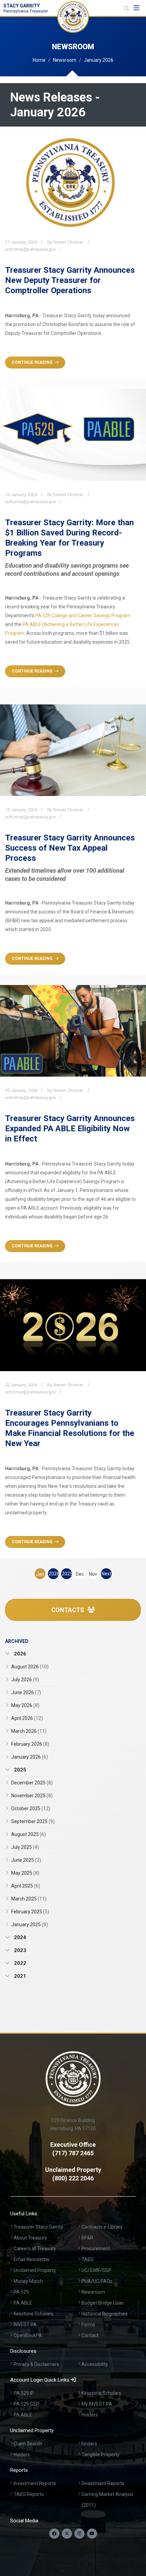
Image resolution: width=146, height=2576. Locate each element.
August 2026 (30, 1667)
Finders (89, 2444)
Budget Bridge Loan (103, 2303)
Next (106, 1574)
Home (39, 60)
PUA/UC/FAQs (97, 2281)
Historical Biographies (105, 2314)
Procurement (96, 2249)
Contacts (68, 1610)
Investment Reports (35, 2483)
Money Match (28, 2281)
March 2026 (29, 1731)
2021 (19, 1976)
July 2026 (25, 1680)
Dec (80, 1574)
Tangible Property (101, 2455)
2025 (67, 1574)
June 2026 (26, 1692)
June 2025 (26, 1860)
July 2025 (25, 1847)
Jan (40, 1574)
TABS (88, 2259)
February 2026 (30, 1744)
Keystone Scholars (33, 2314)
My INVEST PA (97, 2404)
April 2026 (27, 1718)
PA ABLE (23, 2303)
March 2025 (29, 1899)
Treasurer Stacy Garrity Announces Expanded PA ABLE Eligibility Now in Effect (70, 1129)
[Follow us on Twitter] (67, 2534)
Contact (90, 2335)
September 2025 (33, 1821)
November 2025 (32, 1796)
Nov (93, 1574)
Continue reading (32, 362)
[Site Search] (127, 8)
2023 (19, 1950)
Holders (90, 2415)
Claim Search (28, 2444)
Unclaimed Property (35, 2270)
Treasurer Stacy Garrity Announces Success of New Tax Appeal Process (70, 848)
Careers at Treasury (35, 2249)
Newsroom (65, 60)
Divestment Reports (103, 2483)
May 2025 (25, 1873)
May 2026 (25, 1705)
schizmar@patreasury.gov (31, 249)
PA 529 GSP (26, 2404)
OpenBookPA (28, 2335)
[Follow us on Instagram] (79, 2534)
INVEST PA (25, 2325)
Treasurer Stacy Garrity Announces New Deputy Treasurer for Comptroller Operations (70, 280)
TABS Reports (29, 2494)
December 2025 (32, 1783)
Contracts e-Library (102, 2227)
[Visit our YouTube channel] (92, 2534)
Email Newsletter (32, 2259)
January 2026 (30, 1757)
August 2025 (29, 1834)
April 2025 (26, 1886)
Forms (88, 2325)
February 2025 (30, 1912)
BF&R (87, 2238)
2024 (19, 1937)
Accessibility (95, 2364)
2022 (19, 1963)
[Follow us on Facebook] (54, 2534)
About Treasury (30, 2238)
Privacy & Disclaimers (36, 2364)
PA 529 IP (24, 2393)
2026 (54, 1574)
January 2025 (30, 1925)
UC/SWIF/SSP (96, 2270)
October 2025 (31, 1808)
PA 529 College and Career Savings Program (83, 615)
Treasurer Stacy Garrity (38, 2227)
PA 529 (21, 2292)
